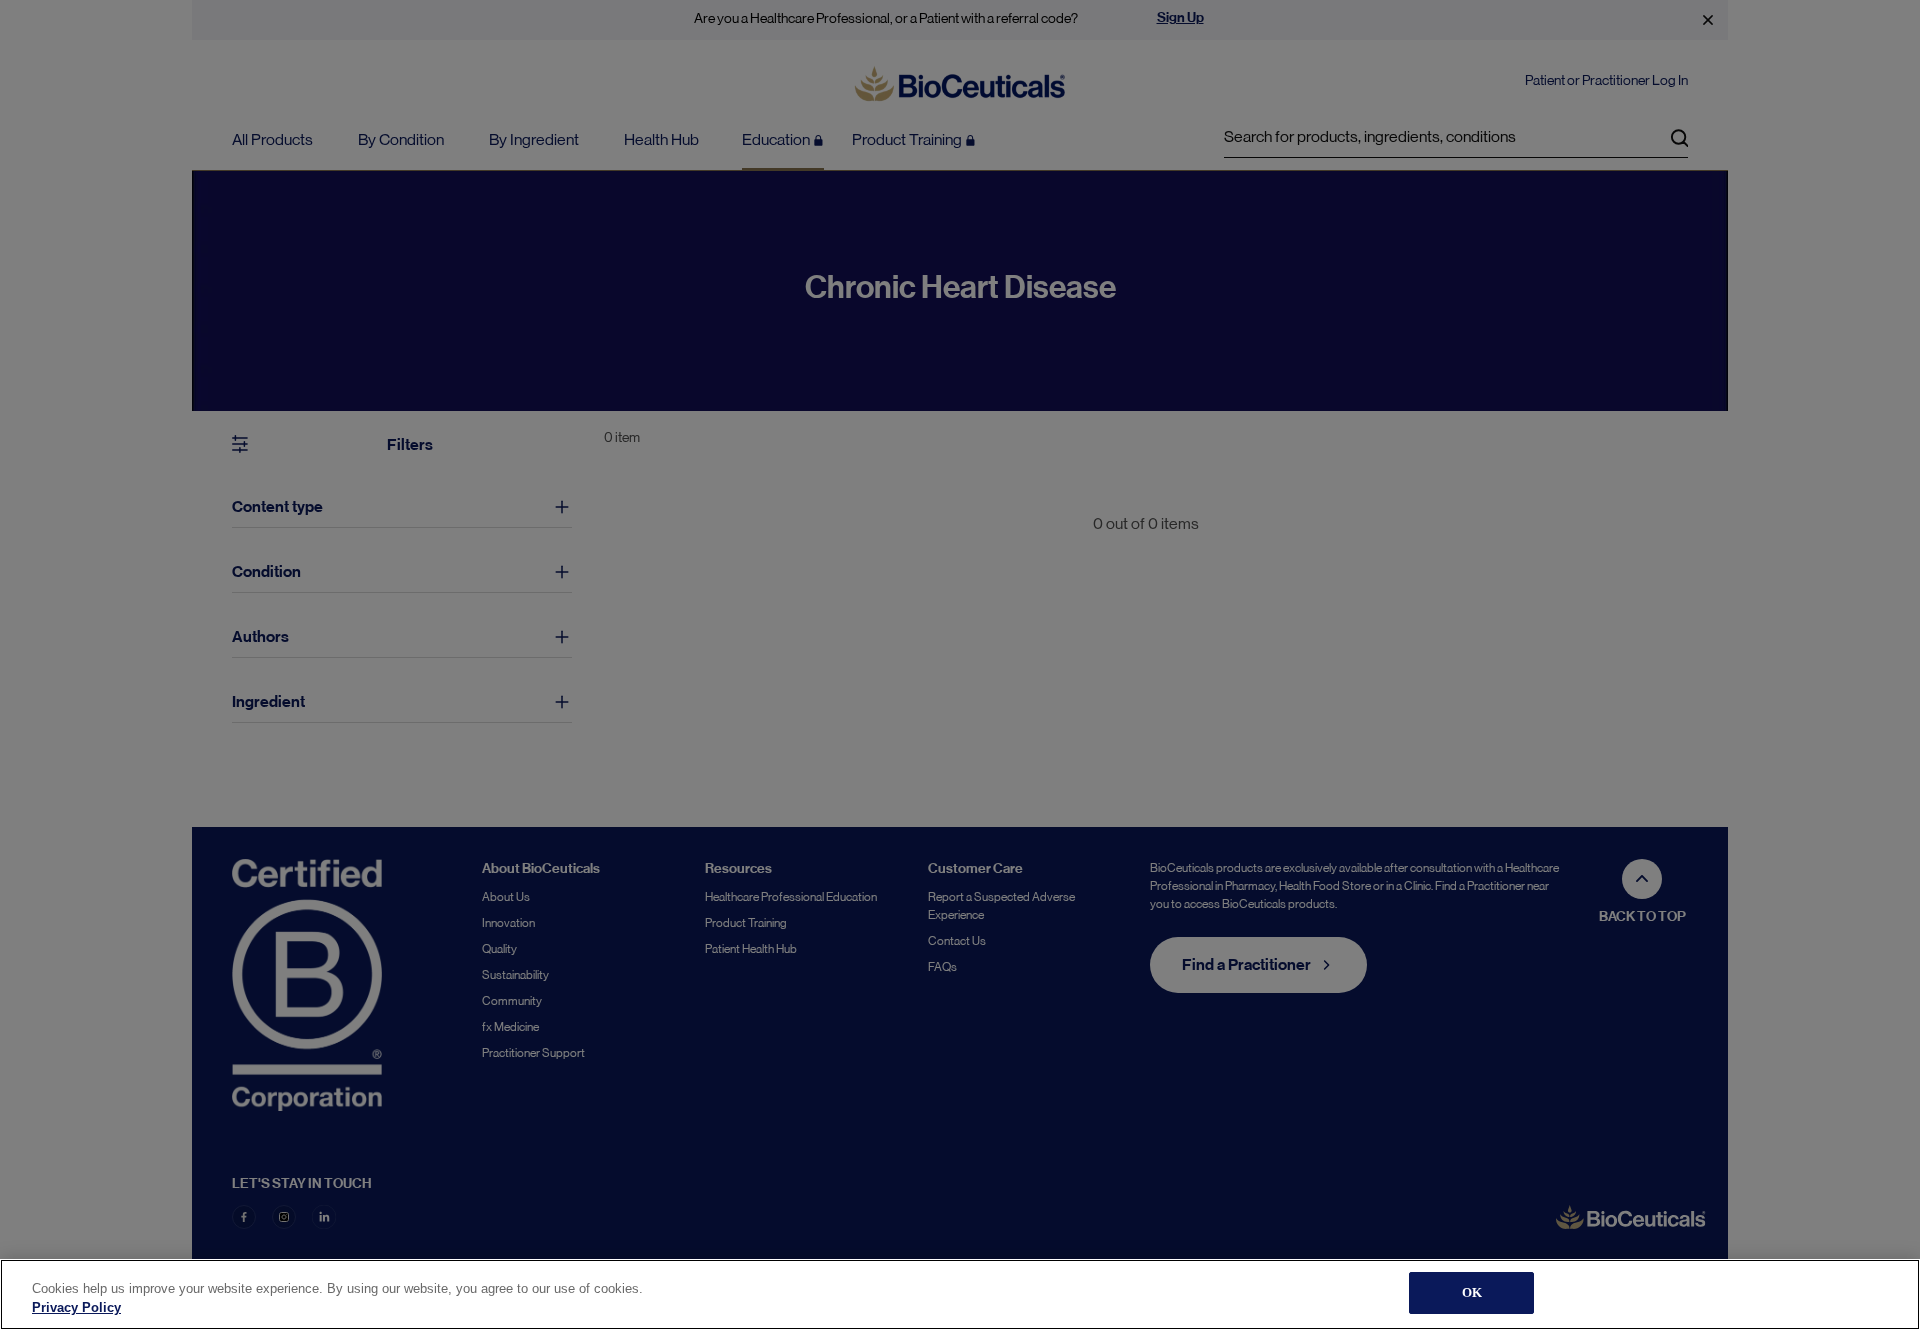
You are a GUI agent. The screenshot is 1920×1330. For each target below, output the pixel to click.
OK (1472, 1292)
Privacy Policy (76, 1308)
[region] (960, 1294)
